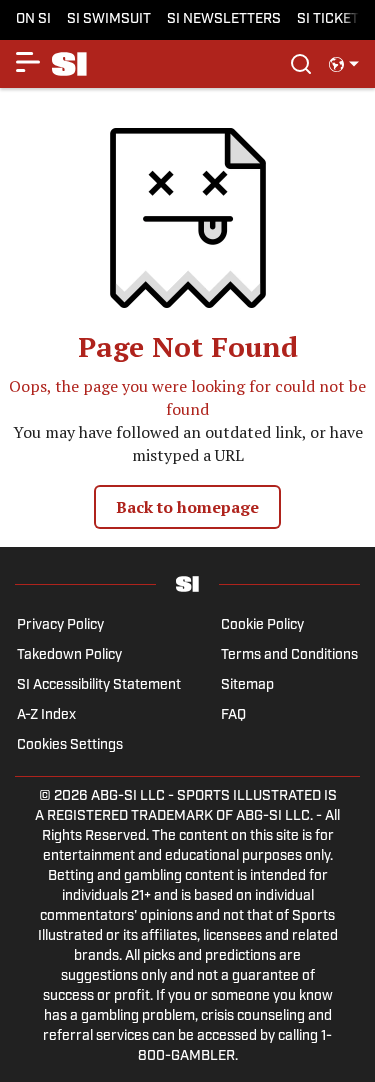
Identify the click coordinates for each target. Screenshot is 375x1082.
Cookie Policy (262, 625)
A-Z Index (46, 715)
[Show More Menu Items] (28, 62)
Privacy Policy (60, 625)
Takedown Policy (69, 655)
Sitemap (247, 685)
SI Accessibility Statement (99, 685)
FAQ (233, 715)
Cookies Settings (70, 745)
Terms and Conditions (289, 655)
